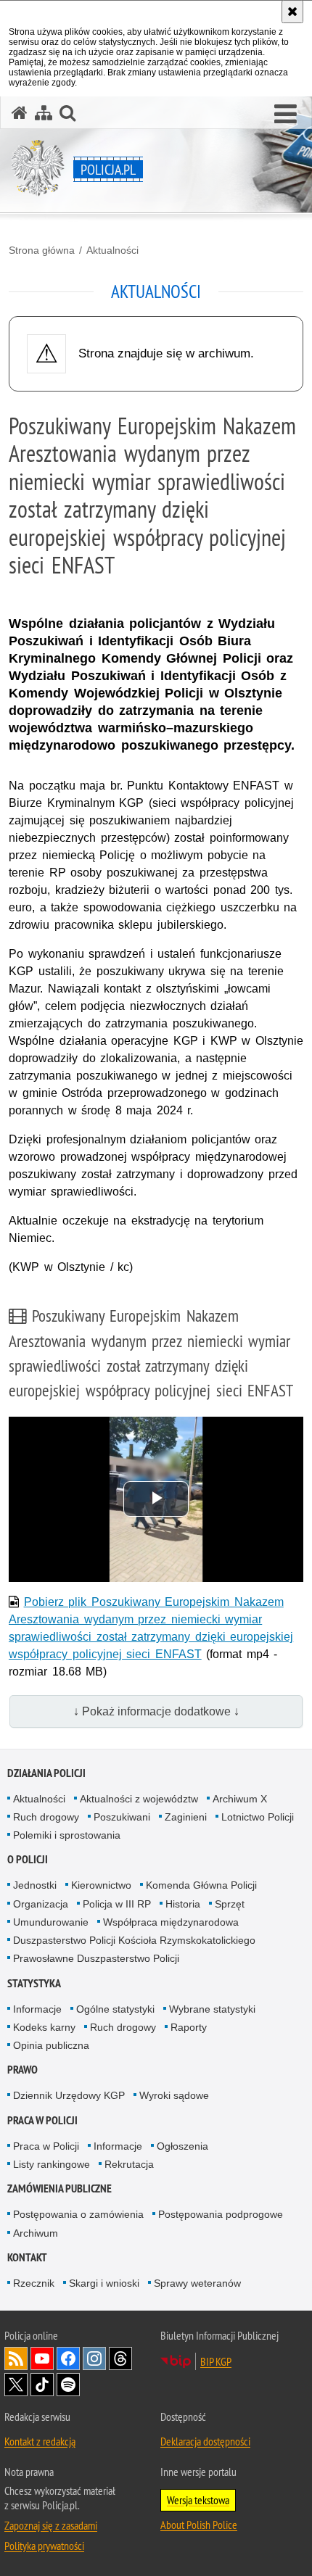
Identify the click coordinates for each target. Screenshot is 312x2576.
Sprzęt (230, 1904)
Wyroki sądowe (174, 2095)
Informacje (37, 2009)
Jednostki (35, 1885)
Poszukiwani (122, 1817)
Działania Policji (46, 1773)
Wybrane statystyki (212, 2009)
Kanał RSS (16, 2358)
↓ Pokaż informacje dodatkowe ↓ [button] (156, 1711)
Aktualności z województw (139, 1799)
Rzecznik (34, 2283)
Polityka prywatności (44, 2546)
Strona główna (42, 250)
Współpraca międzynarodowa (171, 1922)
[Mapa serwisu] (44, 113)
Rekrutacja (129, 2164)
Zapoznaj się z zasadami (51, 2525)
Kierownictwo (101, 1885)
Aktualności (112, 250)
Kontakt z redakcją (40, 2441)
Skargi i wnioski (104, 2283)
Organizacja (41, 1904)
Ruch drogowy (46, 1817)
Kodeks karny (44, 2027)
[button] (286, 115)
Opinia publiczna (51, 2045)
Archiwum (36, 2233)
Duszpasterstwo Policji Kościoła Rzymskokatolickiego (134, 1940)
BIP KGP (216, 2361)
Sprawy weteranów (197, 2283)
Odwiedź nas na (42, 2358)
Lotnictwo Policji (258, 1817)
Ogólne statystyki (115, 2009)
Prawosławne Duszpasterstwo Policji (96, 1958)
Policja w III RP (117, 1904)
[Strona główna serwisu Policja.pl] (20, 113)
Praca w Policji (42, 2120)
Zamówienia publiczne (59, 2188)
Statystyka (34, 1983)
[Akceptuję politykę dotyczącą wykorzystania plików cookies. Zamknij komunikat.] (292, 12)
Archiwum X (240, 1799)
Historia (183, 1904)
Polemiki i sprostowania (67, 1835)
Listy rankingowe (52, 2164)
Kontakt (27, 2257)
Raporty (189, 2027)
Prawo (22, 2070)
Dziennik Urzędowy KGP (69, 2095)
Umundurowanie (51, 1922)
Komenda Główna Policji (201, 1885)
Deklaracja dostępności (205, 2441)
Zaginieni (186, 1817)
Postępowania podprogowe (221, 2214)
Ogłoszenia (182, 2146)
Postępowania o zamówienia (78, 2214)
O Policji (28, 1859)
